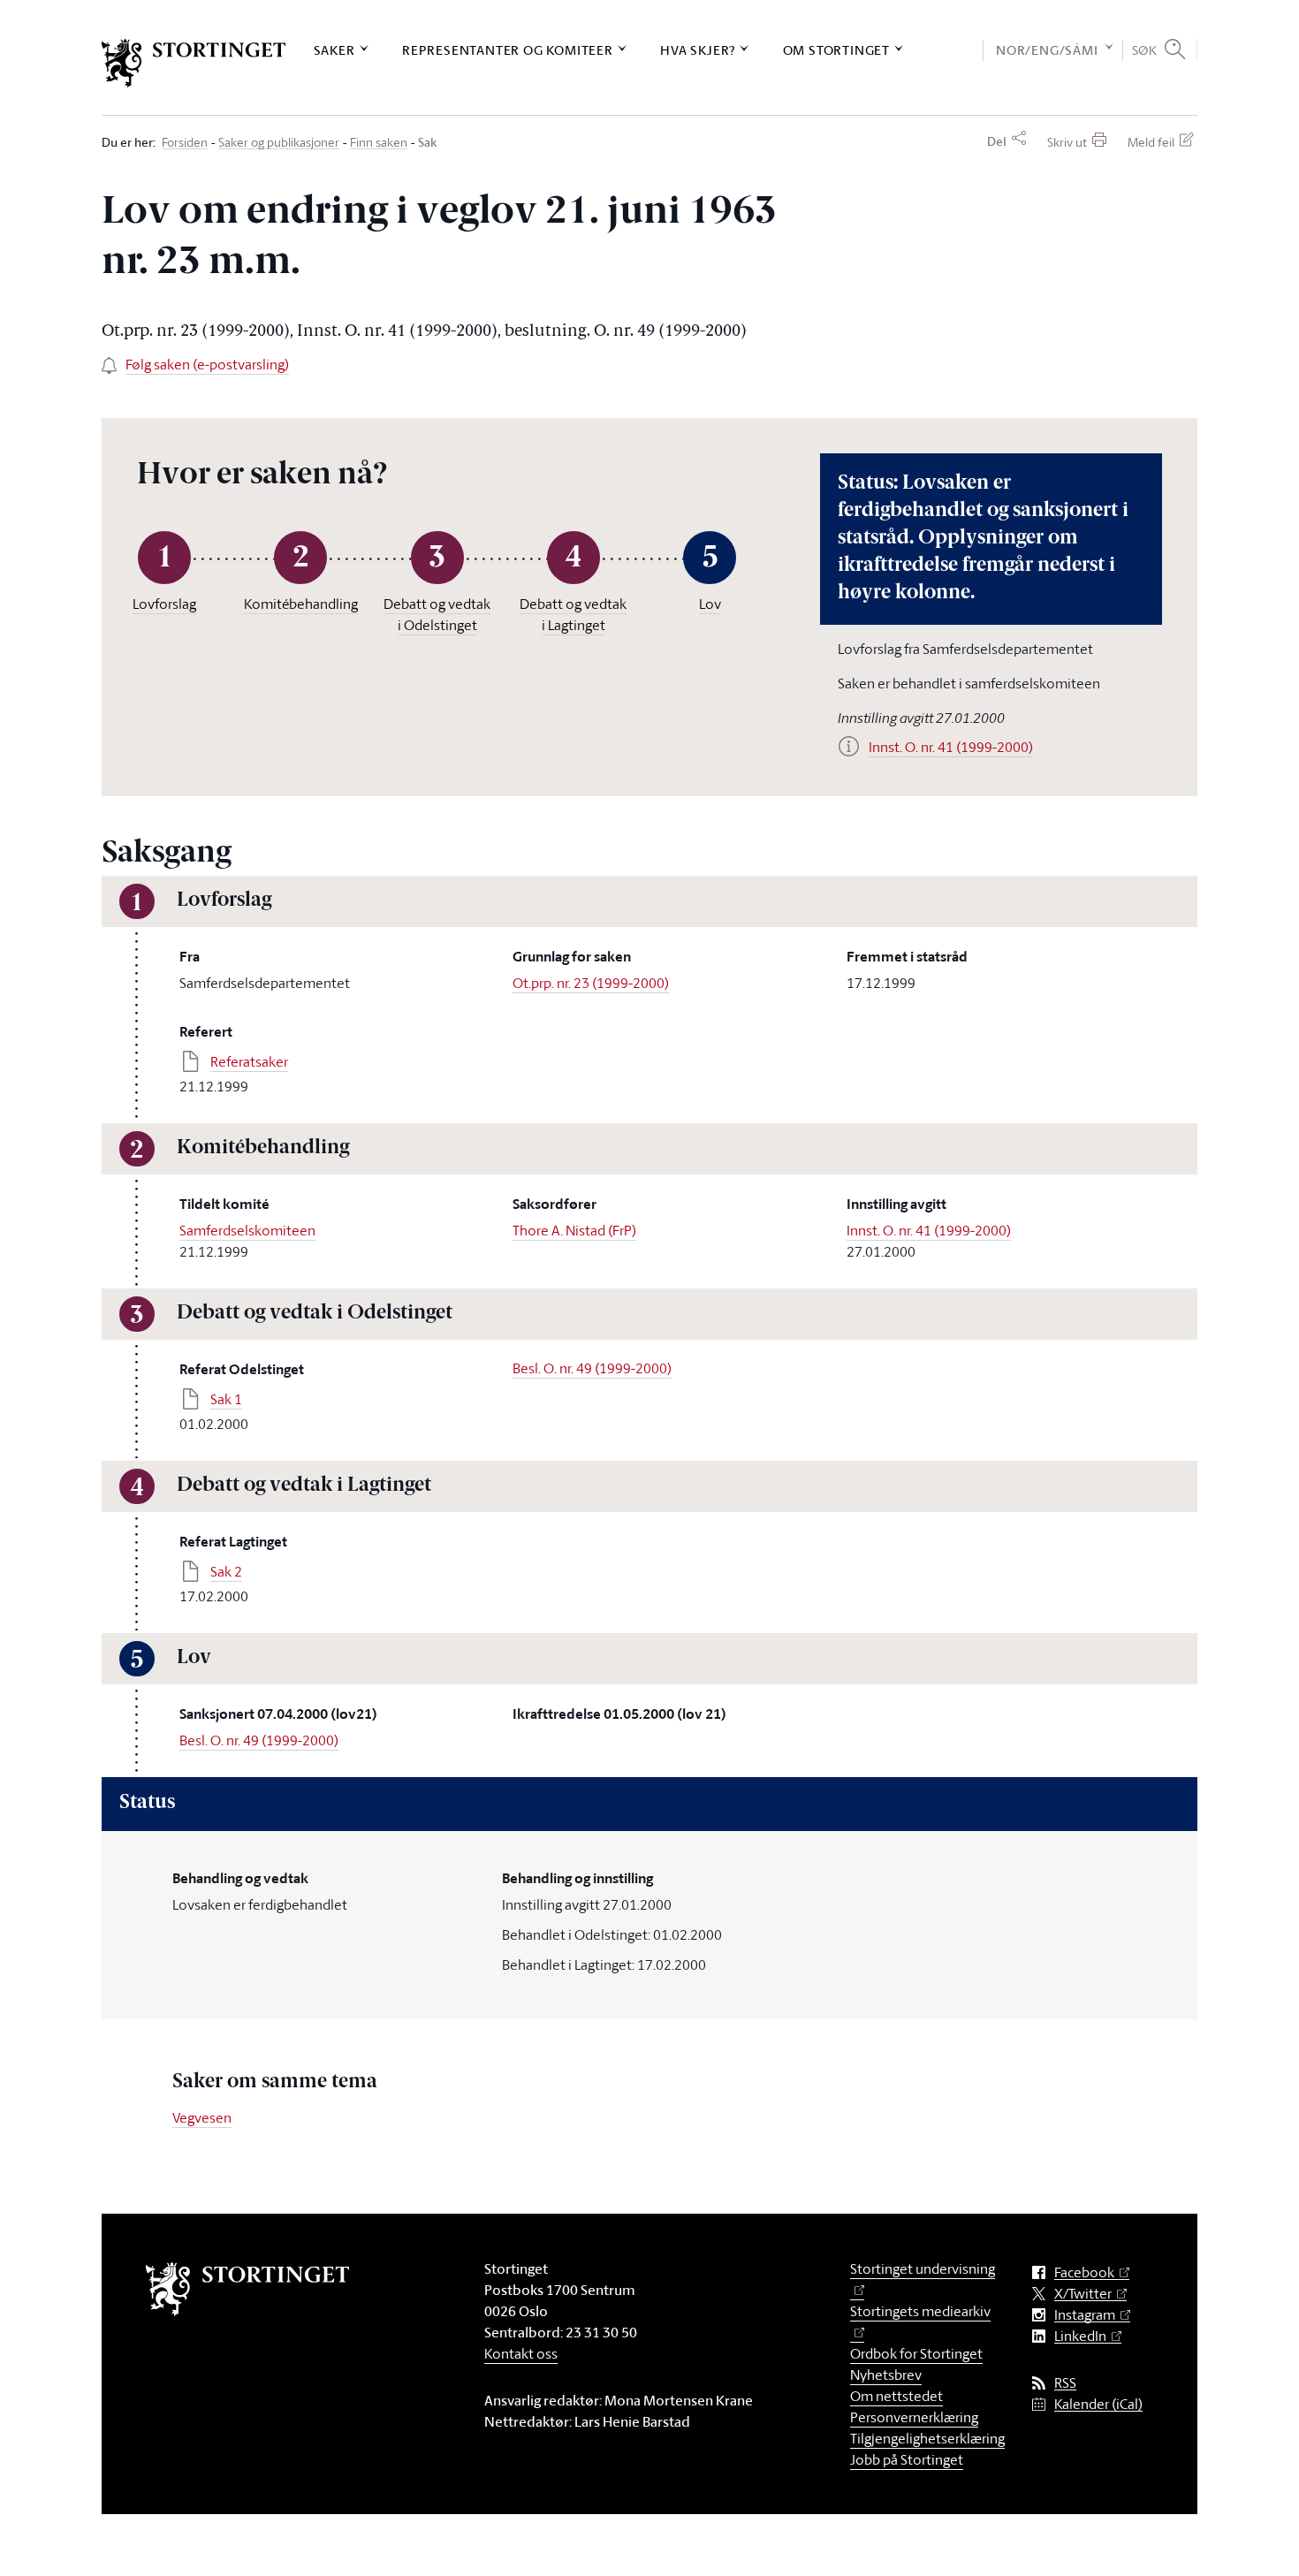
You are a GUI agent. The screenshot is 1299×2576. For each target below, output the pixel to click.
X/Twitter (1083, 2294)
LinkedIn (1080, 2336)
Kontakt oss (521, 2353)
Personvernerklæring (914, 2417)
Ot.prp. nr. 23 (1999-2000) (591, 983)
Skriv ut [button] (1067, 142)
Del (997, 141)
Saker (334, 50)
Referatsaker (249, 1061)
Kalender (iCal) (1098, 2404)
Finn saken (379, 143)
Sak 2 (226, 1571)
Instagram (1085, 2315)
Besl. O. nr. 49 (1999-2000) (592, 1368)
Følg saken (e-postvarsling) (207, 364)
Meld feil (1151, 142)
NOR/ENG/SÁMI (1047, 50)
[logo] (194, 63)
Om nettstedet (896, 2396)
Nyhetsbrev (886, 2375)
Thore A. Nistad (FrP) (574, 1230)
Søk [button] (1145, 49)
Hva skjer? (698, 50)
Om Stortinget (836, 50)
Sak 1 (226, 1399)
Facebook (1084, 2272)
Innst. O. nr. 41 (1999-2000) (929, 1230)
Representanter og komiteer (508, 50)
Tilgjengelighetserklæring (927, 2438)
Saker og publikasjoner (279, 143)
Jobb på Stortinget (907, 2459)
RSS (1065, 2383)
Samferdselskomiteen (247, 1230)
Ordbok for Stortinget (916, 2353)
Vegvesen (202, 2117)
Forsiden (185, 143)
